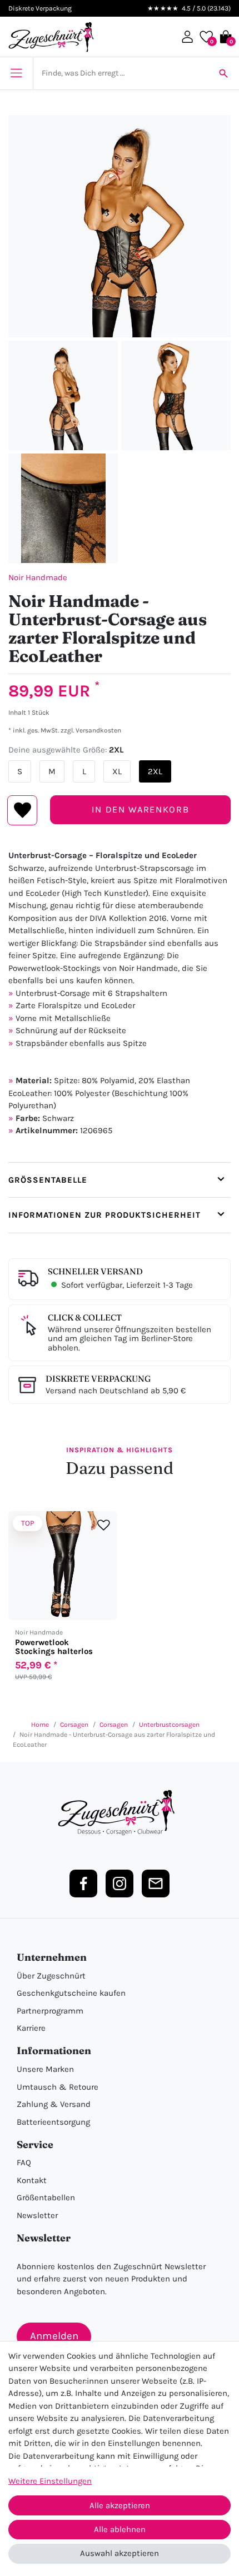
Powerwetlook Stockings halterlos (54, 1647)
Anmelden (54, 2336)
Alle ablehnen (120, 2529)
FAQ (24, 2163)
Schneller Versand (95, 1271)
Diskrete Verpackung (98, 1379)
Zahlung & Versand (54, 2104)
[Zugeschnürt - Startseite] (51, 37)
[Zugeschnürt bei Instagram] (120, 1884)
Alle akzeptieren (120, 2505)
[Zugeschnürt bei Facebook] (83, 1884)
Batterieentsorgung (53, 2122)
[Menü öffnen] (16, 73)
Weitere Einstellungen (50, 2481)
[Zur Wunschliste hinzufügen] (104, 1525)
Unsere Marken (45, 2069)
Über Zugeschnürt (51, 1976)
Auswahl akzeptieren (120, 2553)
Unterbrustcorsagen (169, 1725)
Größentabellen (46, 2198)
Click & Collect (85, 1317)
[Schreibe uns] (156, 1884)
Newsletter (37, 2215)
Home (40, 1725)
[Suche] (223, 73)
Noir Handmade (38, 577)
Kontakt (32, 2180)
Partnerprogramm (50, 2011)
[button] (187, 37)
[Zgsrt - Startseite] (120, 1813)
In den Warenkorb (140, 809)
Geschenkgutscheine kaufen (71, 1993)
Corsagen (74, 1725)
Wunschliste (23, 810)
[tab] (120, 1180)
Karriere (31, 2028)
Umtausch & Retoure (58, 2087)
